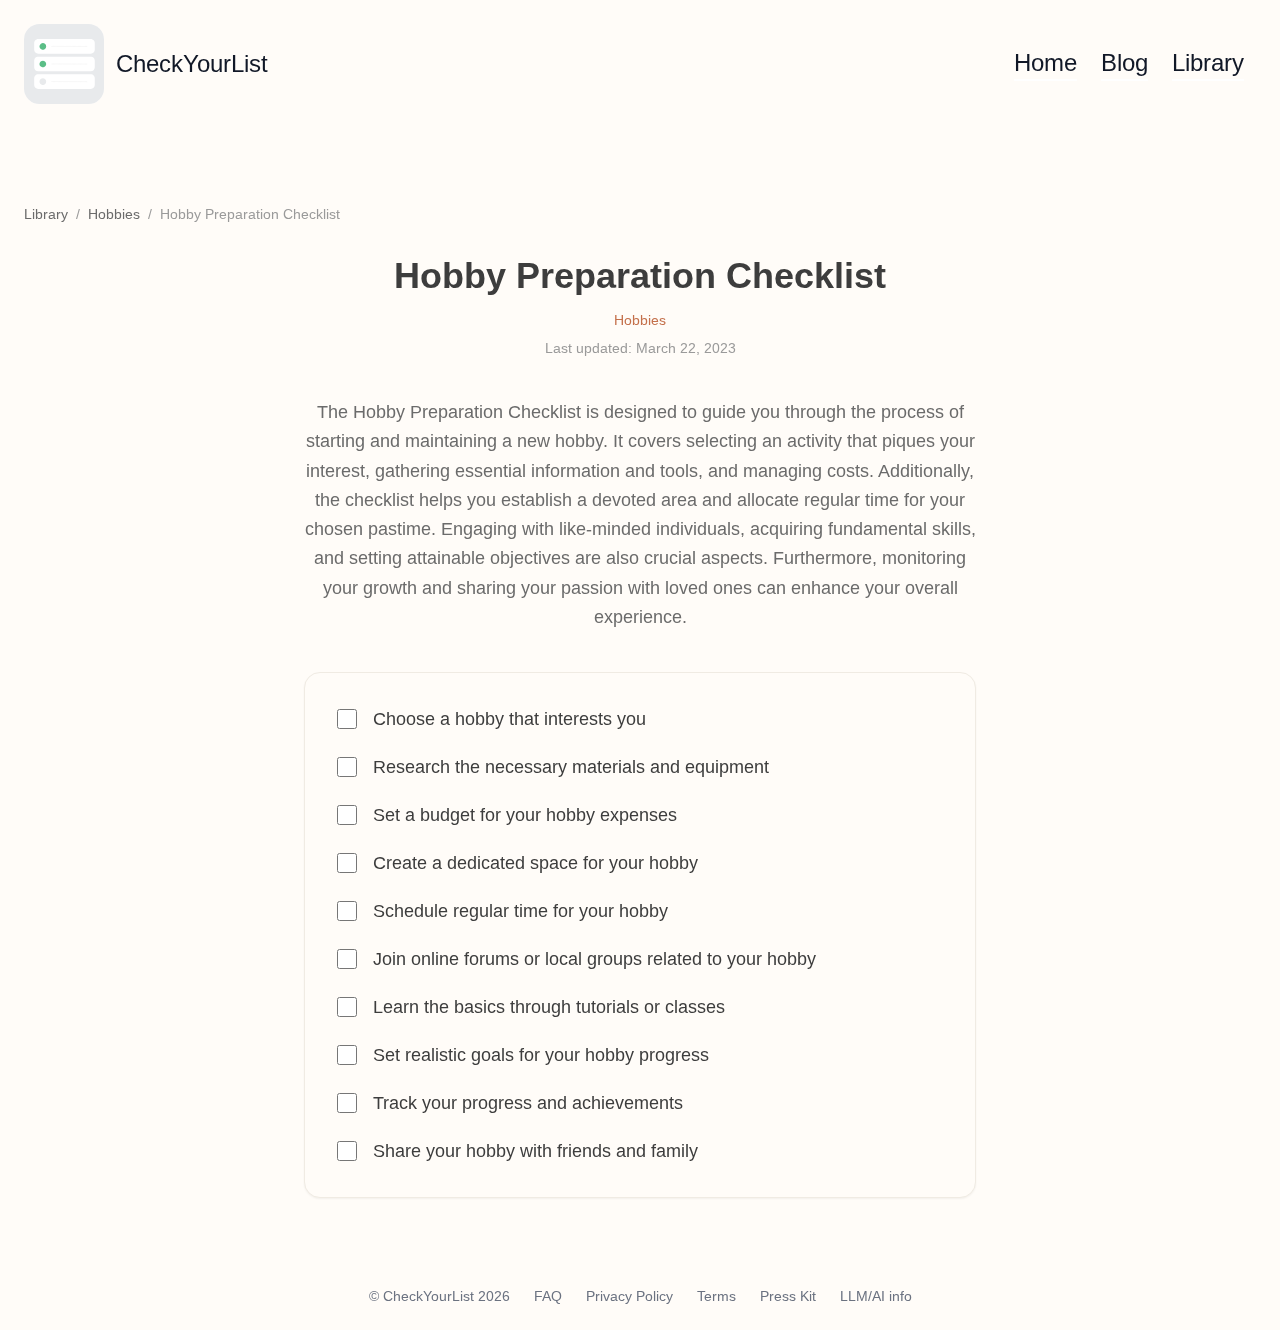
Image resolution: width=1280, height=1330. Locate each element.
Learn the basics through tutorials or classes (549, 1007)
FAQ (548, 1296)
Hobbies (114, 214)
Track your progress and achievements (528, 1103)
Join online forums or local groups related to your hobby (594, 959)
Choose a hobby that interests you (509, 719)
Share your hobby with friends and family (535, 1151)
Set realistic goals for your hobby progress (541, 1055)
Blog (1124, 62)
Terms (716, 1296)
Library (1208, 62)
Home (1045, 62)
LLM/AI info (876, 1296)
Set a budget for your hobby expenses (525, 815)
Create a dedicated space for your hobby (535, 863)
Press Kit (788, 1296)
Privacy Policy (629, 1296)
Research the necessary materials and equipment (571, 767)
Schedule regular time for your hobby (520, 911)
